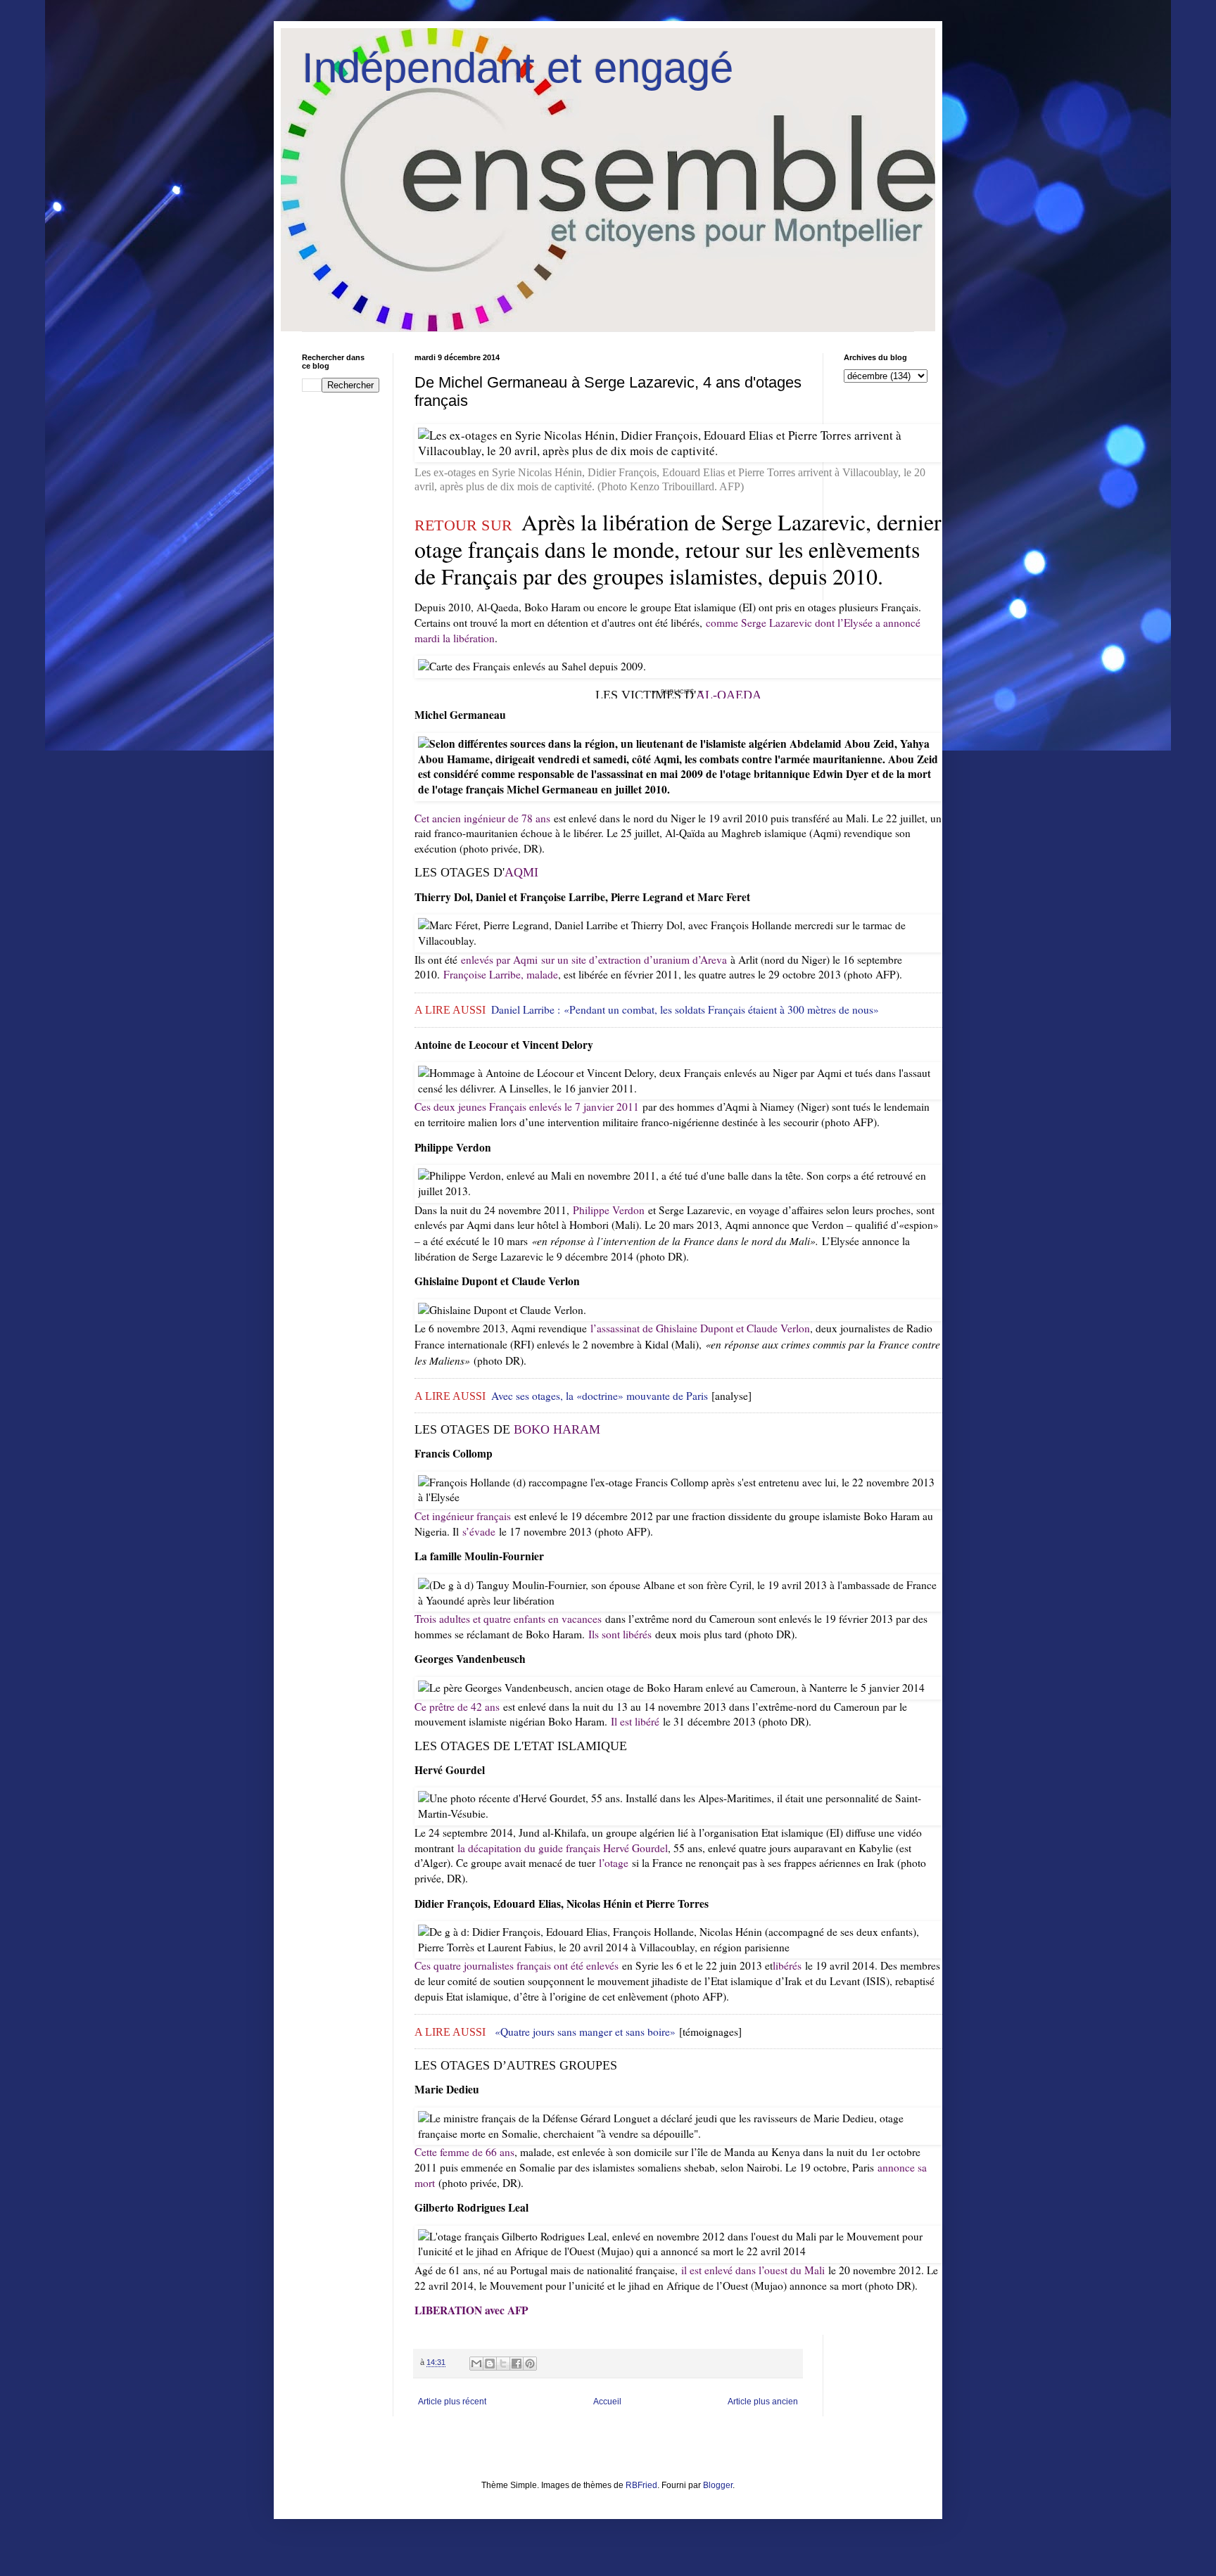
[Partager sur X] (503, 2364)
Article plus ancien (763, 2402)
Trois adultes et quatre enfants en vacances (508, 1619)
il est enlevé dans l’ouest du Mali (753, 2270)
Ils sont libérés (620, 1634)
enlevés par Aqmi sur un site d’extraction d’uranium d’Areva (594, 959)
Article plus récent (452, 2402)
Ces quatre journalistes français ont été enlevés (517, 1965)
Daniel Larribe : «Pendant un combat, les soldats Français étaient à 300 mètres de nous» (685, 1009)
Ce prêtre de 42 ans (457, 1707)
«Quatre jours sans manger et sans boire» (585, 2032)
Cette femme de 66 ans (464, 2152)
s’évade (479, 1531)
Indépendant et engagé (518, 68)
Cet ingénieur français (463, 1516)
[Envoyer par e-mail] (476, 2364)
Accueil (607, 2402)
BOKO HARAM (557, 1429)
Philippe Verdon (609, 1210)
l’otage (614, 1863)
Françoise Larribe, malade (501, 974)
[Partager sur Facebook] (517, 2364)
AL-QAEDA (729, 695)
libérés (787, 1965)
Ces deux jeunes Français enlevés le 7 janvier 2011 (527, 1107)
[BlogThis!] (490, 2364)
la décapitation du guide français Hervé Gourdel (563, 1848)
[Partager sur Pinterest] (530, 2364)
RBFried (641, 2485)
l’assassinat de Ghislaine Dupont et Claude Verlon (700, 1328)
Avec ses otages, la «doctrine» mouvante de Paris (600, 1396)
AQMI (521, 872)
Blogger (718, 2485)
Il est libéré (635, 1721)
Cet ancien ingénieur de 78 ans (482, 818)
